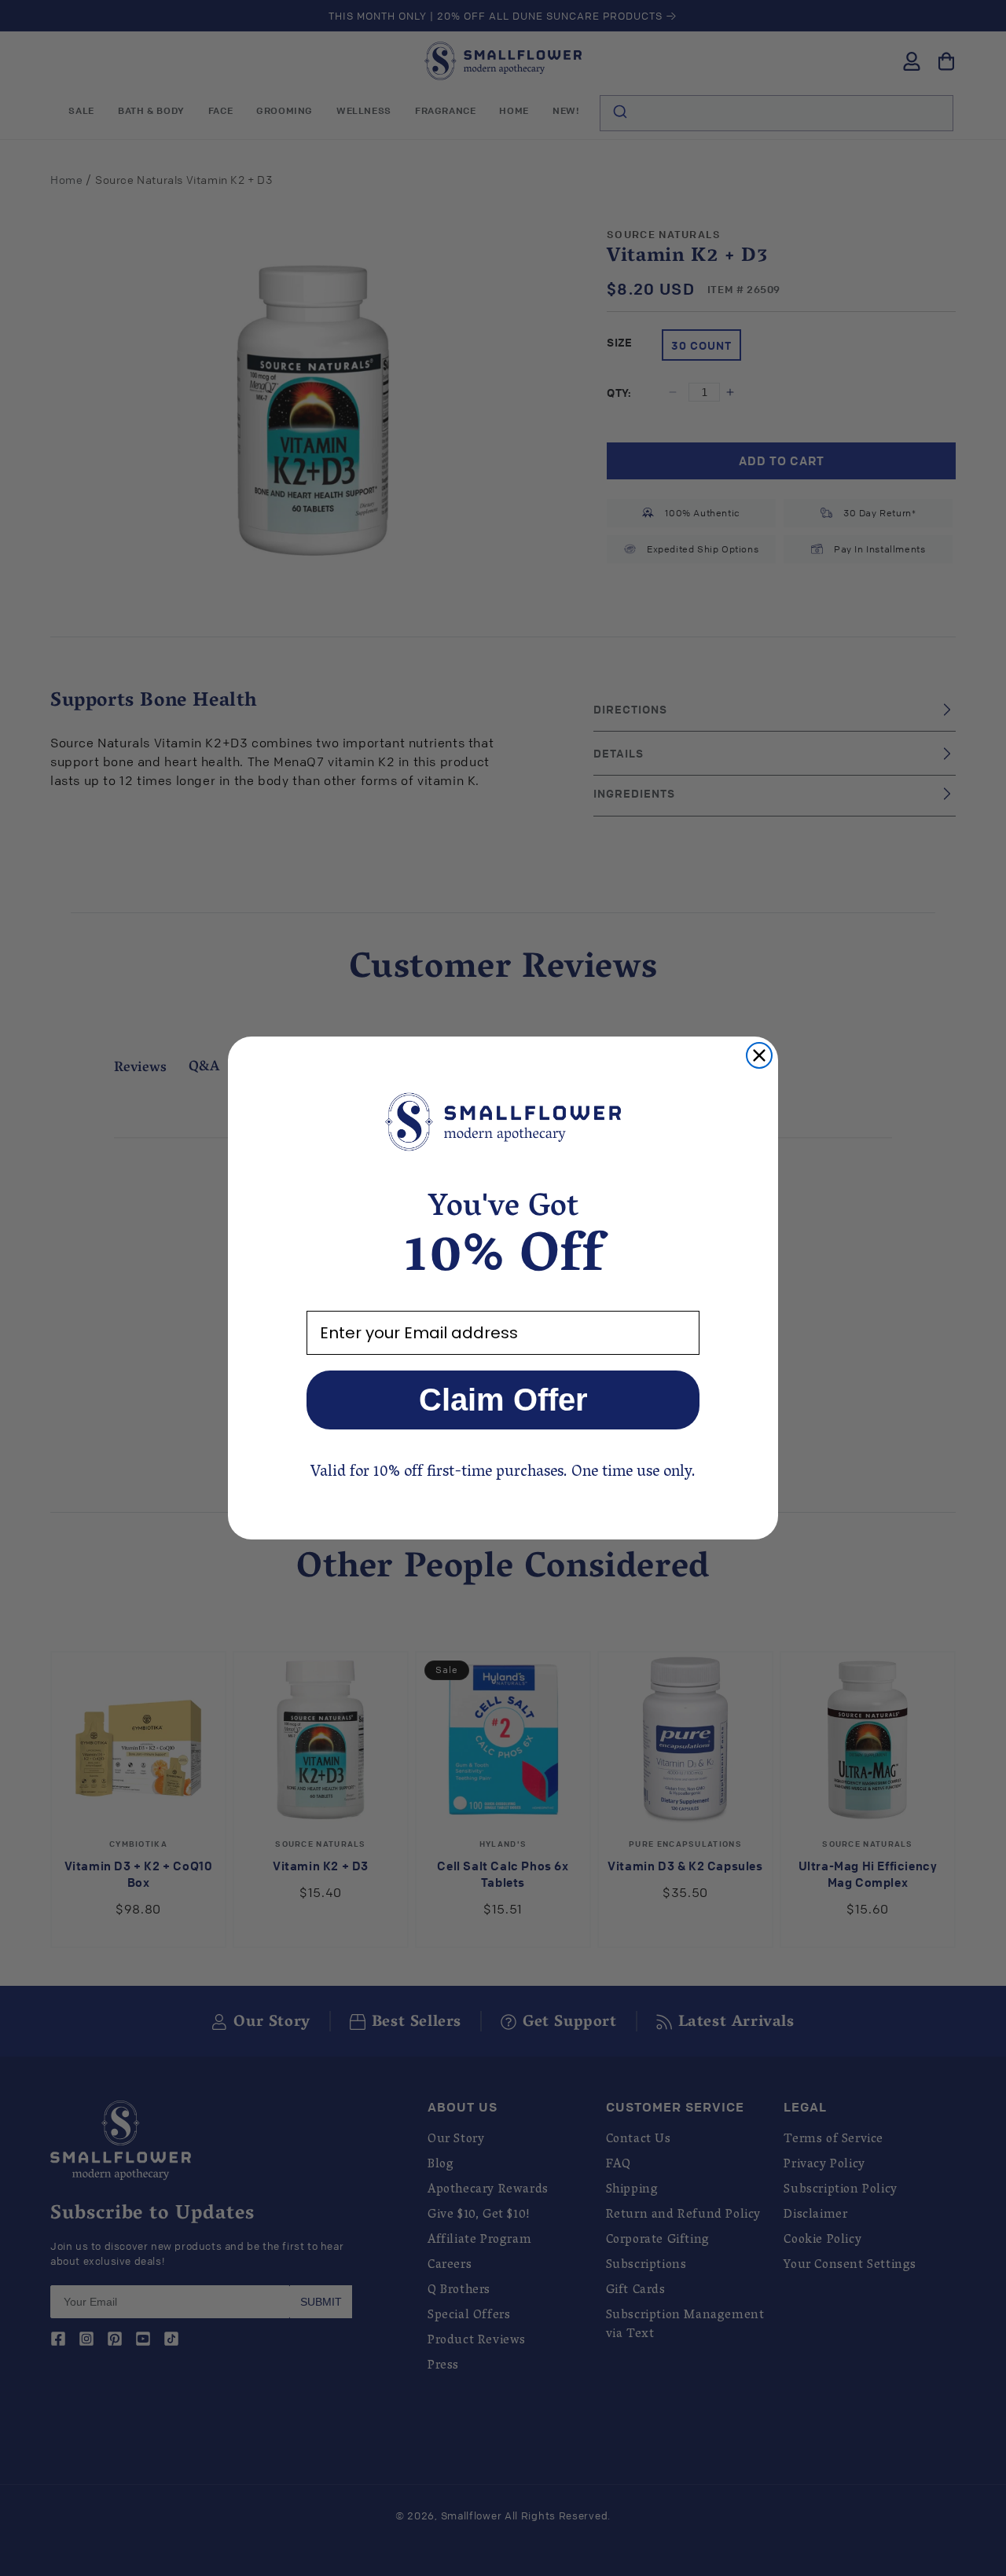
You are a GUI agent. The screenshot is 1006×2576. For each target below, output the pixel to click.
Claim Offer (503, 1400)
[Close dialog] (759, 1055)
